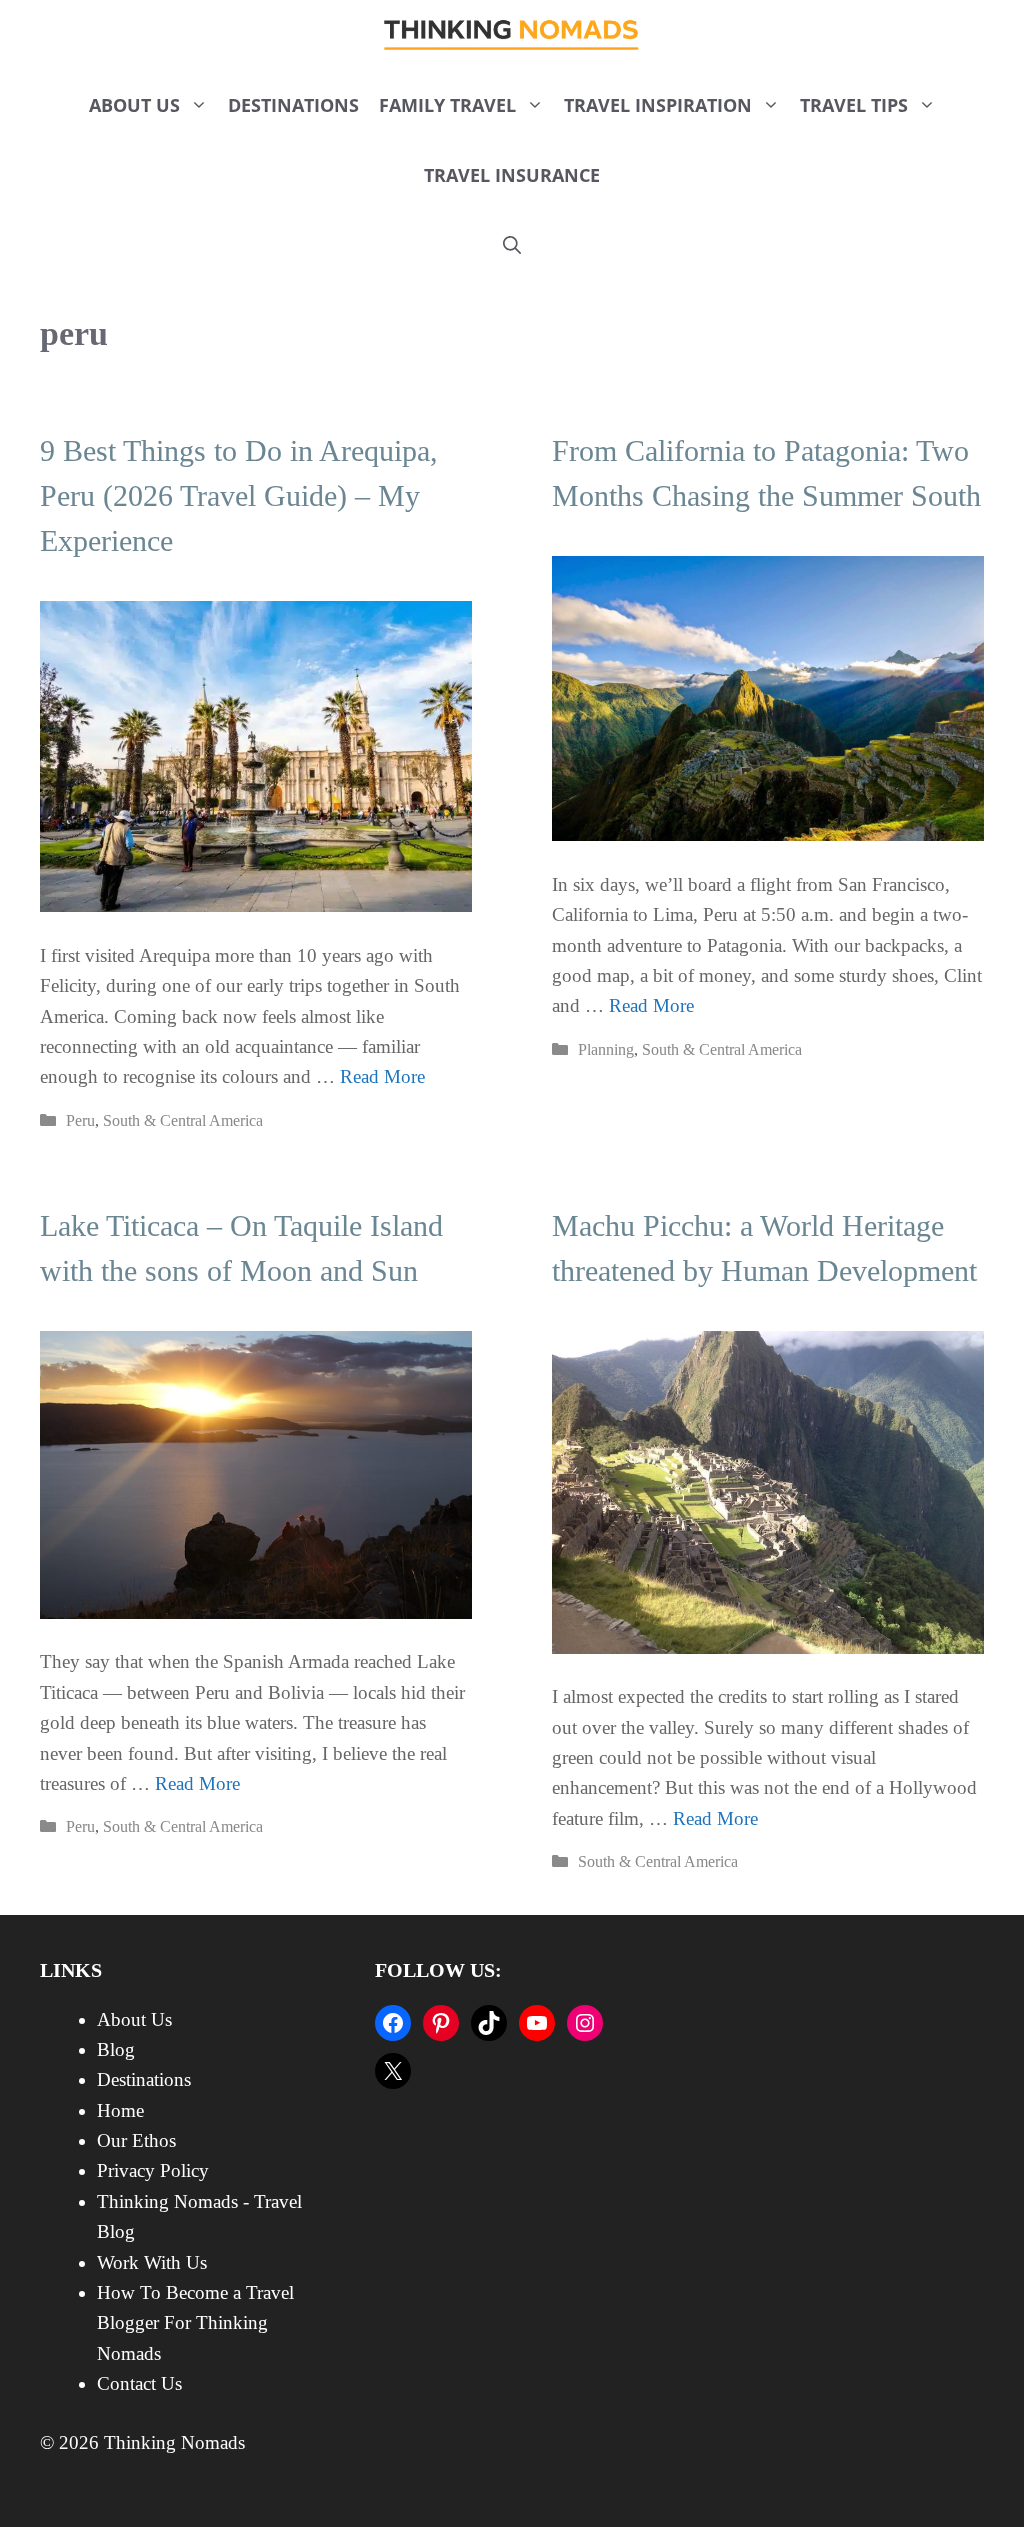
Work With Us (152, 2262)
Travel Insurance (512, 175)
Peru (80, 1120)
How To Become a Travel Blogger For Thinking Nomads (195, 2323)
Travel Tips (854, 105)
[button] (512, 245)
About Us (134, 105)
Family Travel (447, 105)
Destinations (293, 105)
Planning (606, 1049)
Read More (382, 1076)
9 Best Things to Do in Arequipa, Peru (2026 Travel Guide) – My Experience (239, 495)
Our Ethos (136, 2140)
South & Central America (183, 1120)
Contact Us (139, 2383)
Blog (116, 2049)
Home (120, 2110)
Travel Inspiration (658, 105)
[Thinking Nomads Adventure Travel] (512, 35)
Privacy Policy (153, 2170)
